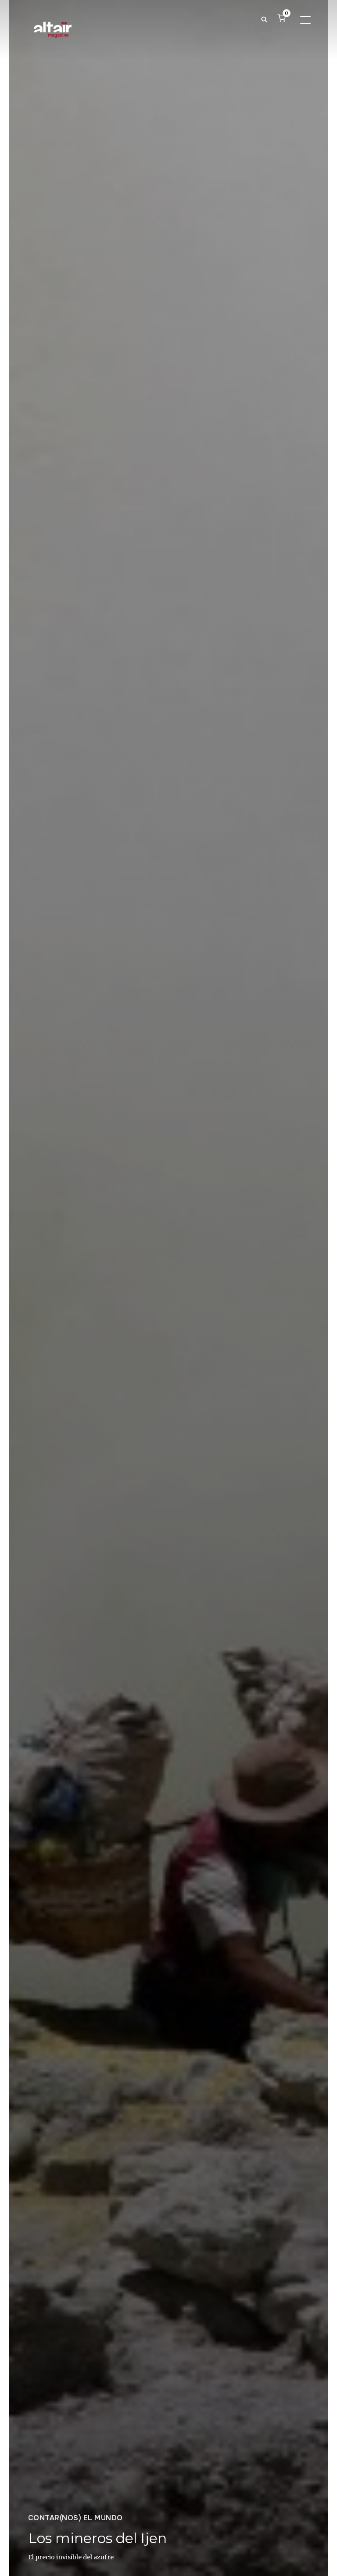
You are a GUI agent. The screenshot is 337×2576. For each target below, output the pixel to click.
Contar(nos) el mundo (75, 2518)
